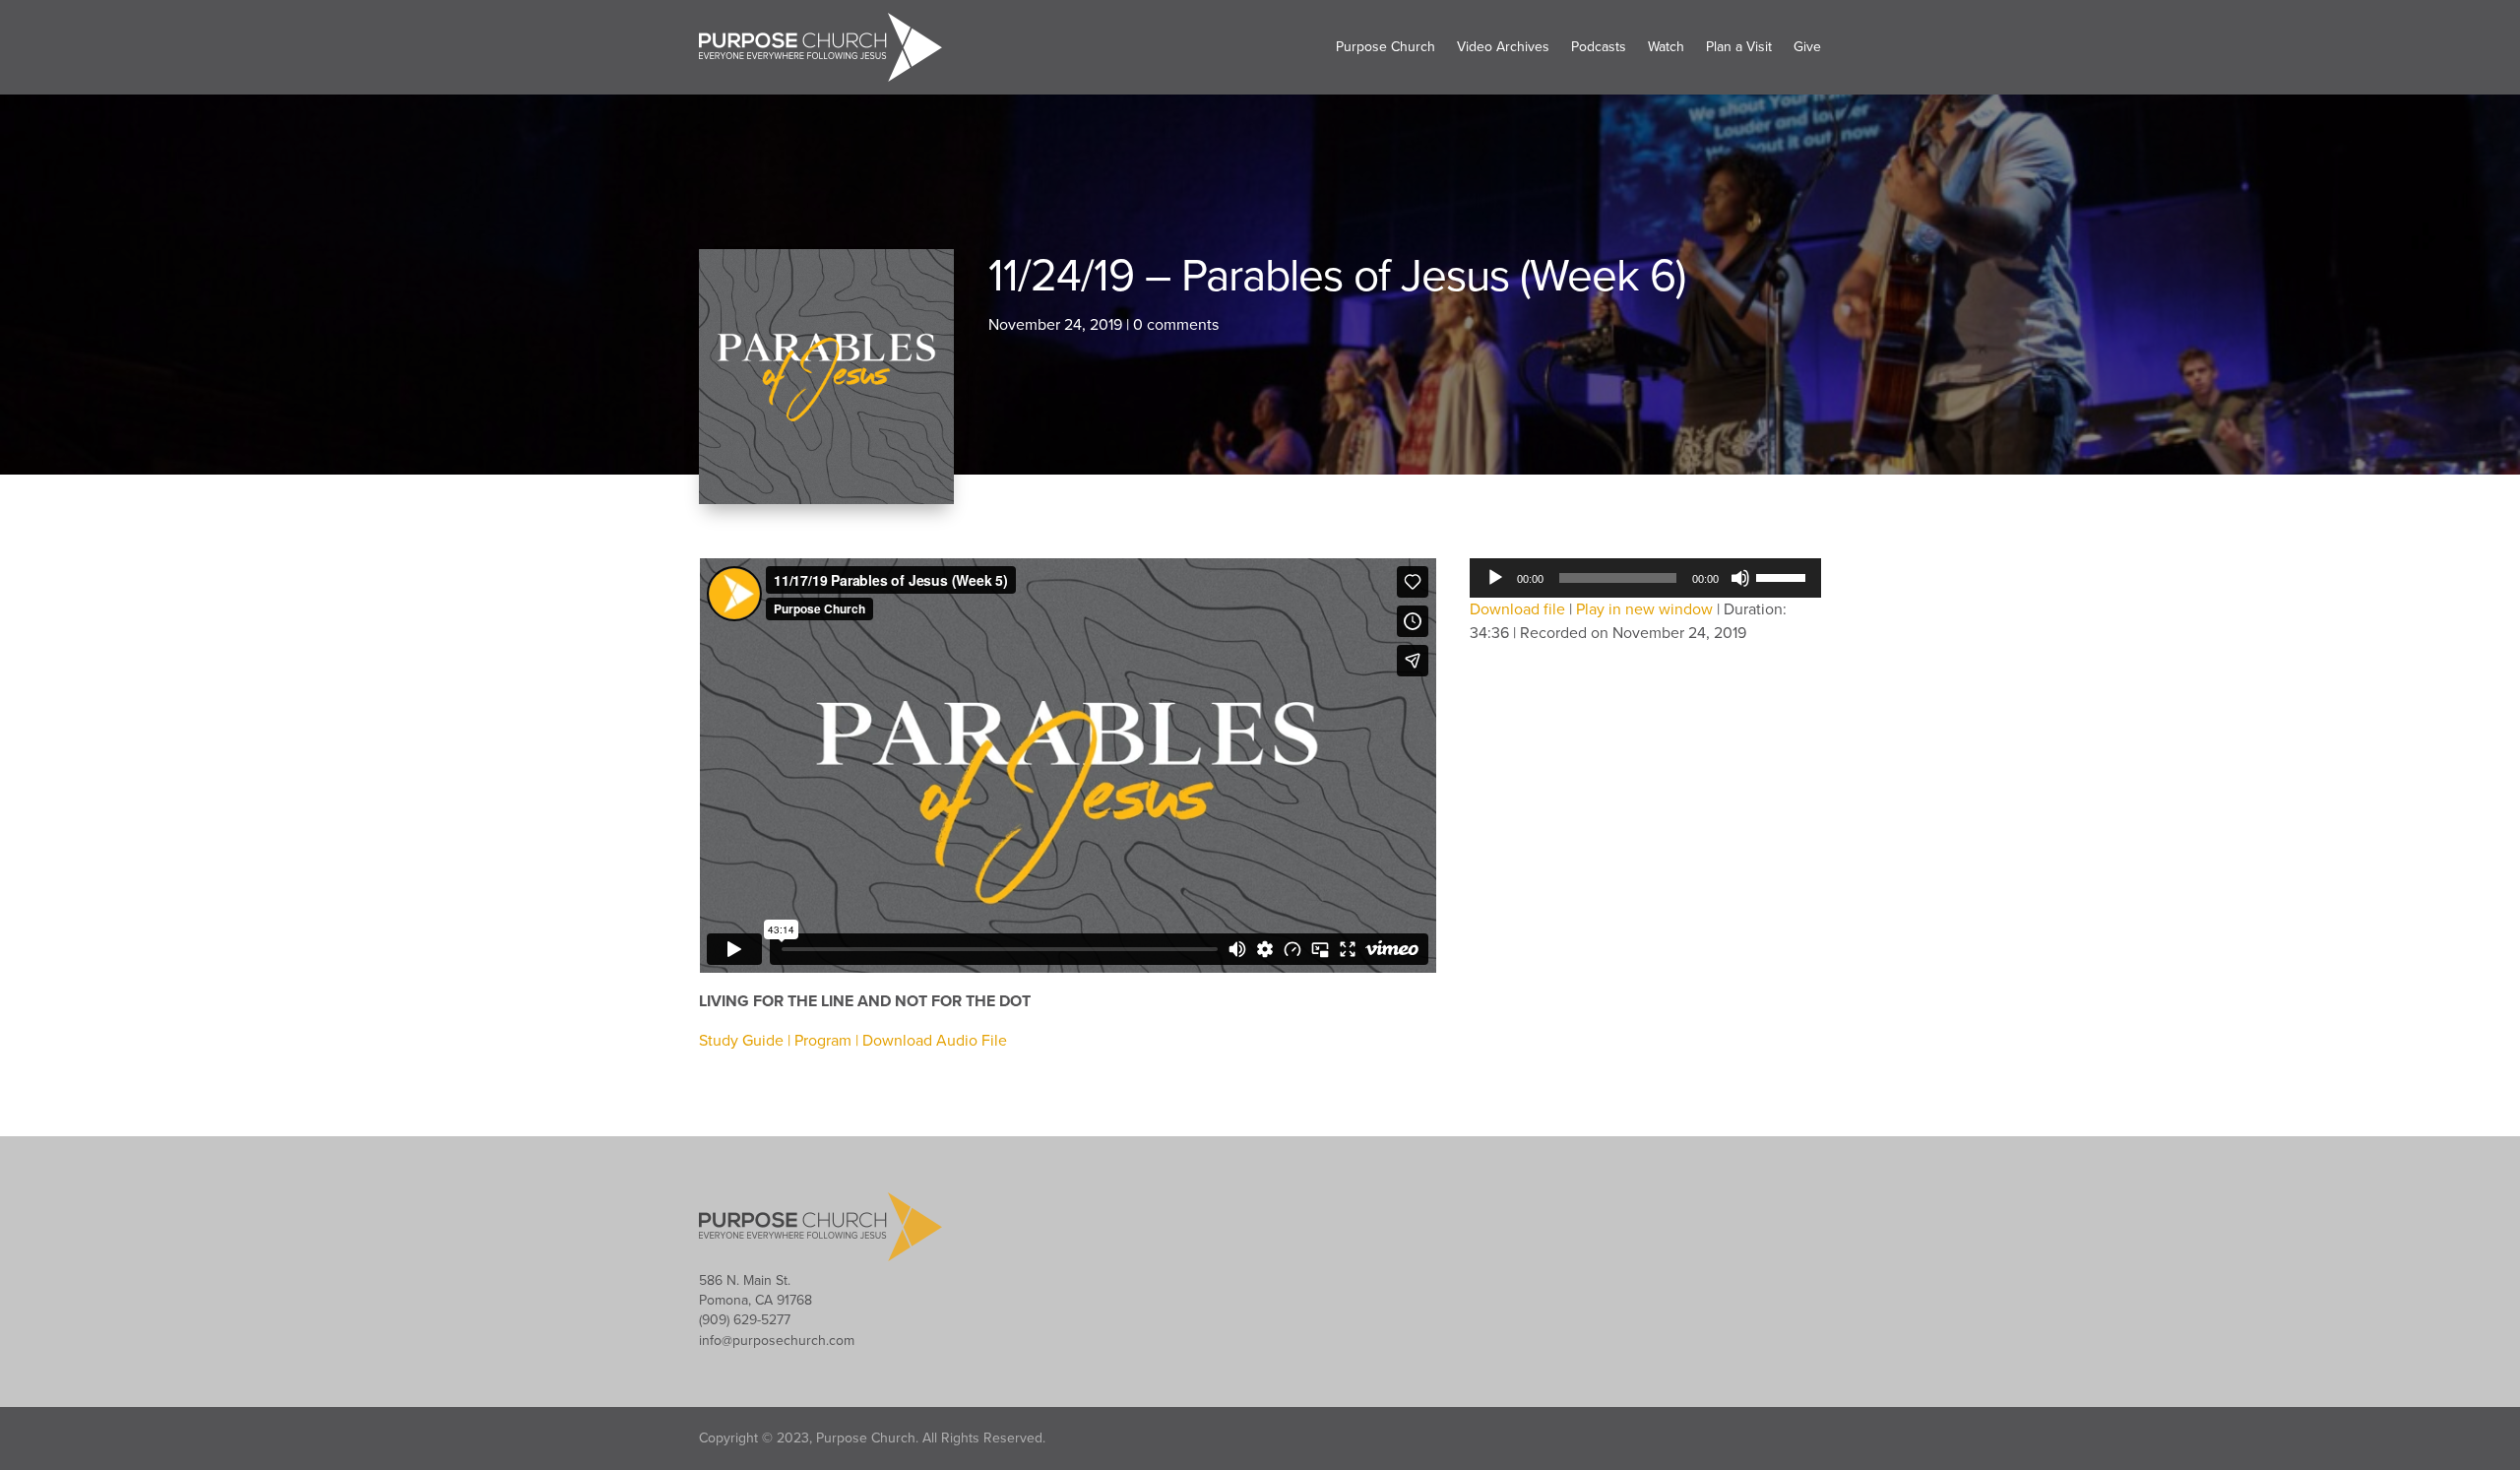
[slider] (1784, 576)
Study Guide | (747, 1041)
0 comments (1176, 325)
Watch (1666, 47)
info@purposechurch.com (777, 1341)
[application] (1645, 578)
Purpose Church (1386, 47)
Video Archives (1503, 47)
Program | (828, 1041)
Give (1807, 47)
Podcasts (1599, 47)
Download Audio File (935, 1041)
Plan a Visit (1739, 47)
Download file (1517, 609)
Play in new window (1644, 609)
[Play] (1495, 578)
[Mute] (1740, 578)
